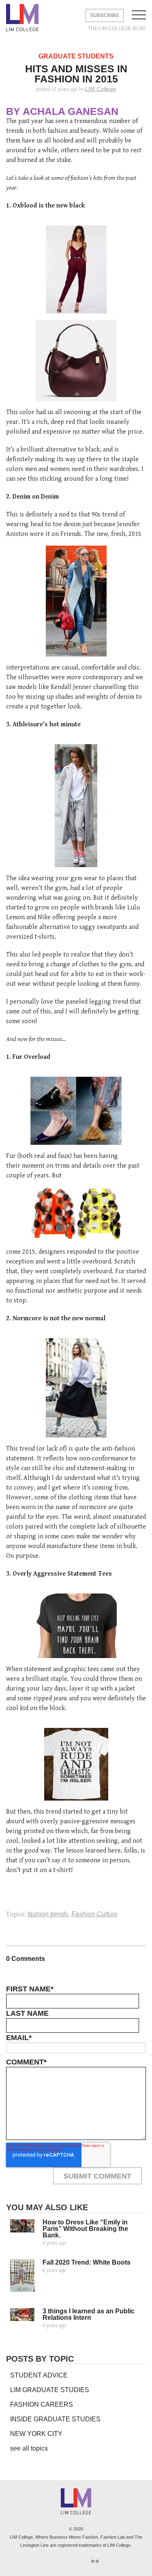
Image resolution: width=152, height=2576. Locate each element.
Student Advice (39, 2375)
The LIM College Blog (117, 28)
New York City (36, 2434)
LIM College (22, 18)
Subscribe (105, 15)
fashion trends (48, 1914)
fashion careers (42, 2404)
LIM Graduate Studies (50, 2390)
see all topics (29, 2448)
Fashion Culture (94, 1914)
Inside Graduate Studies (55, 2419)
